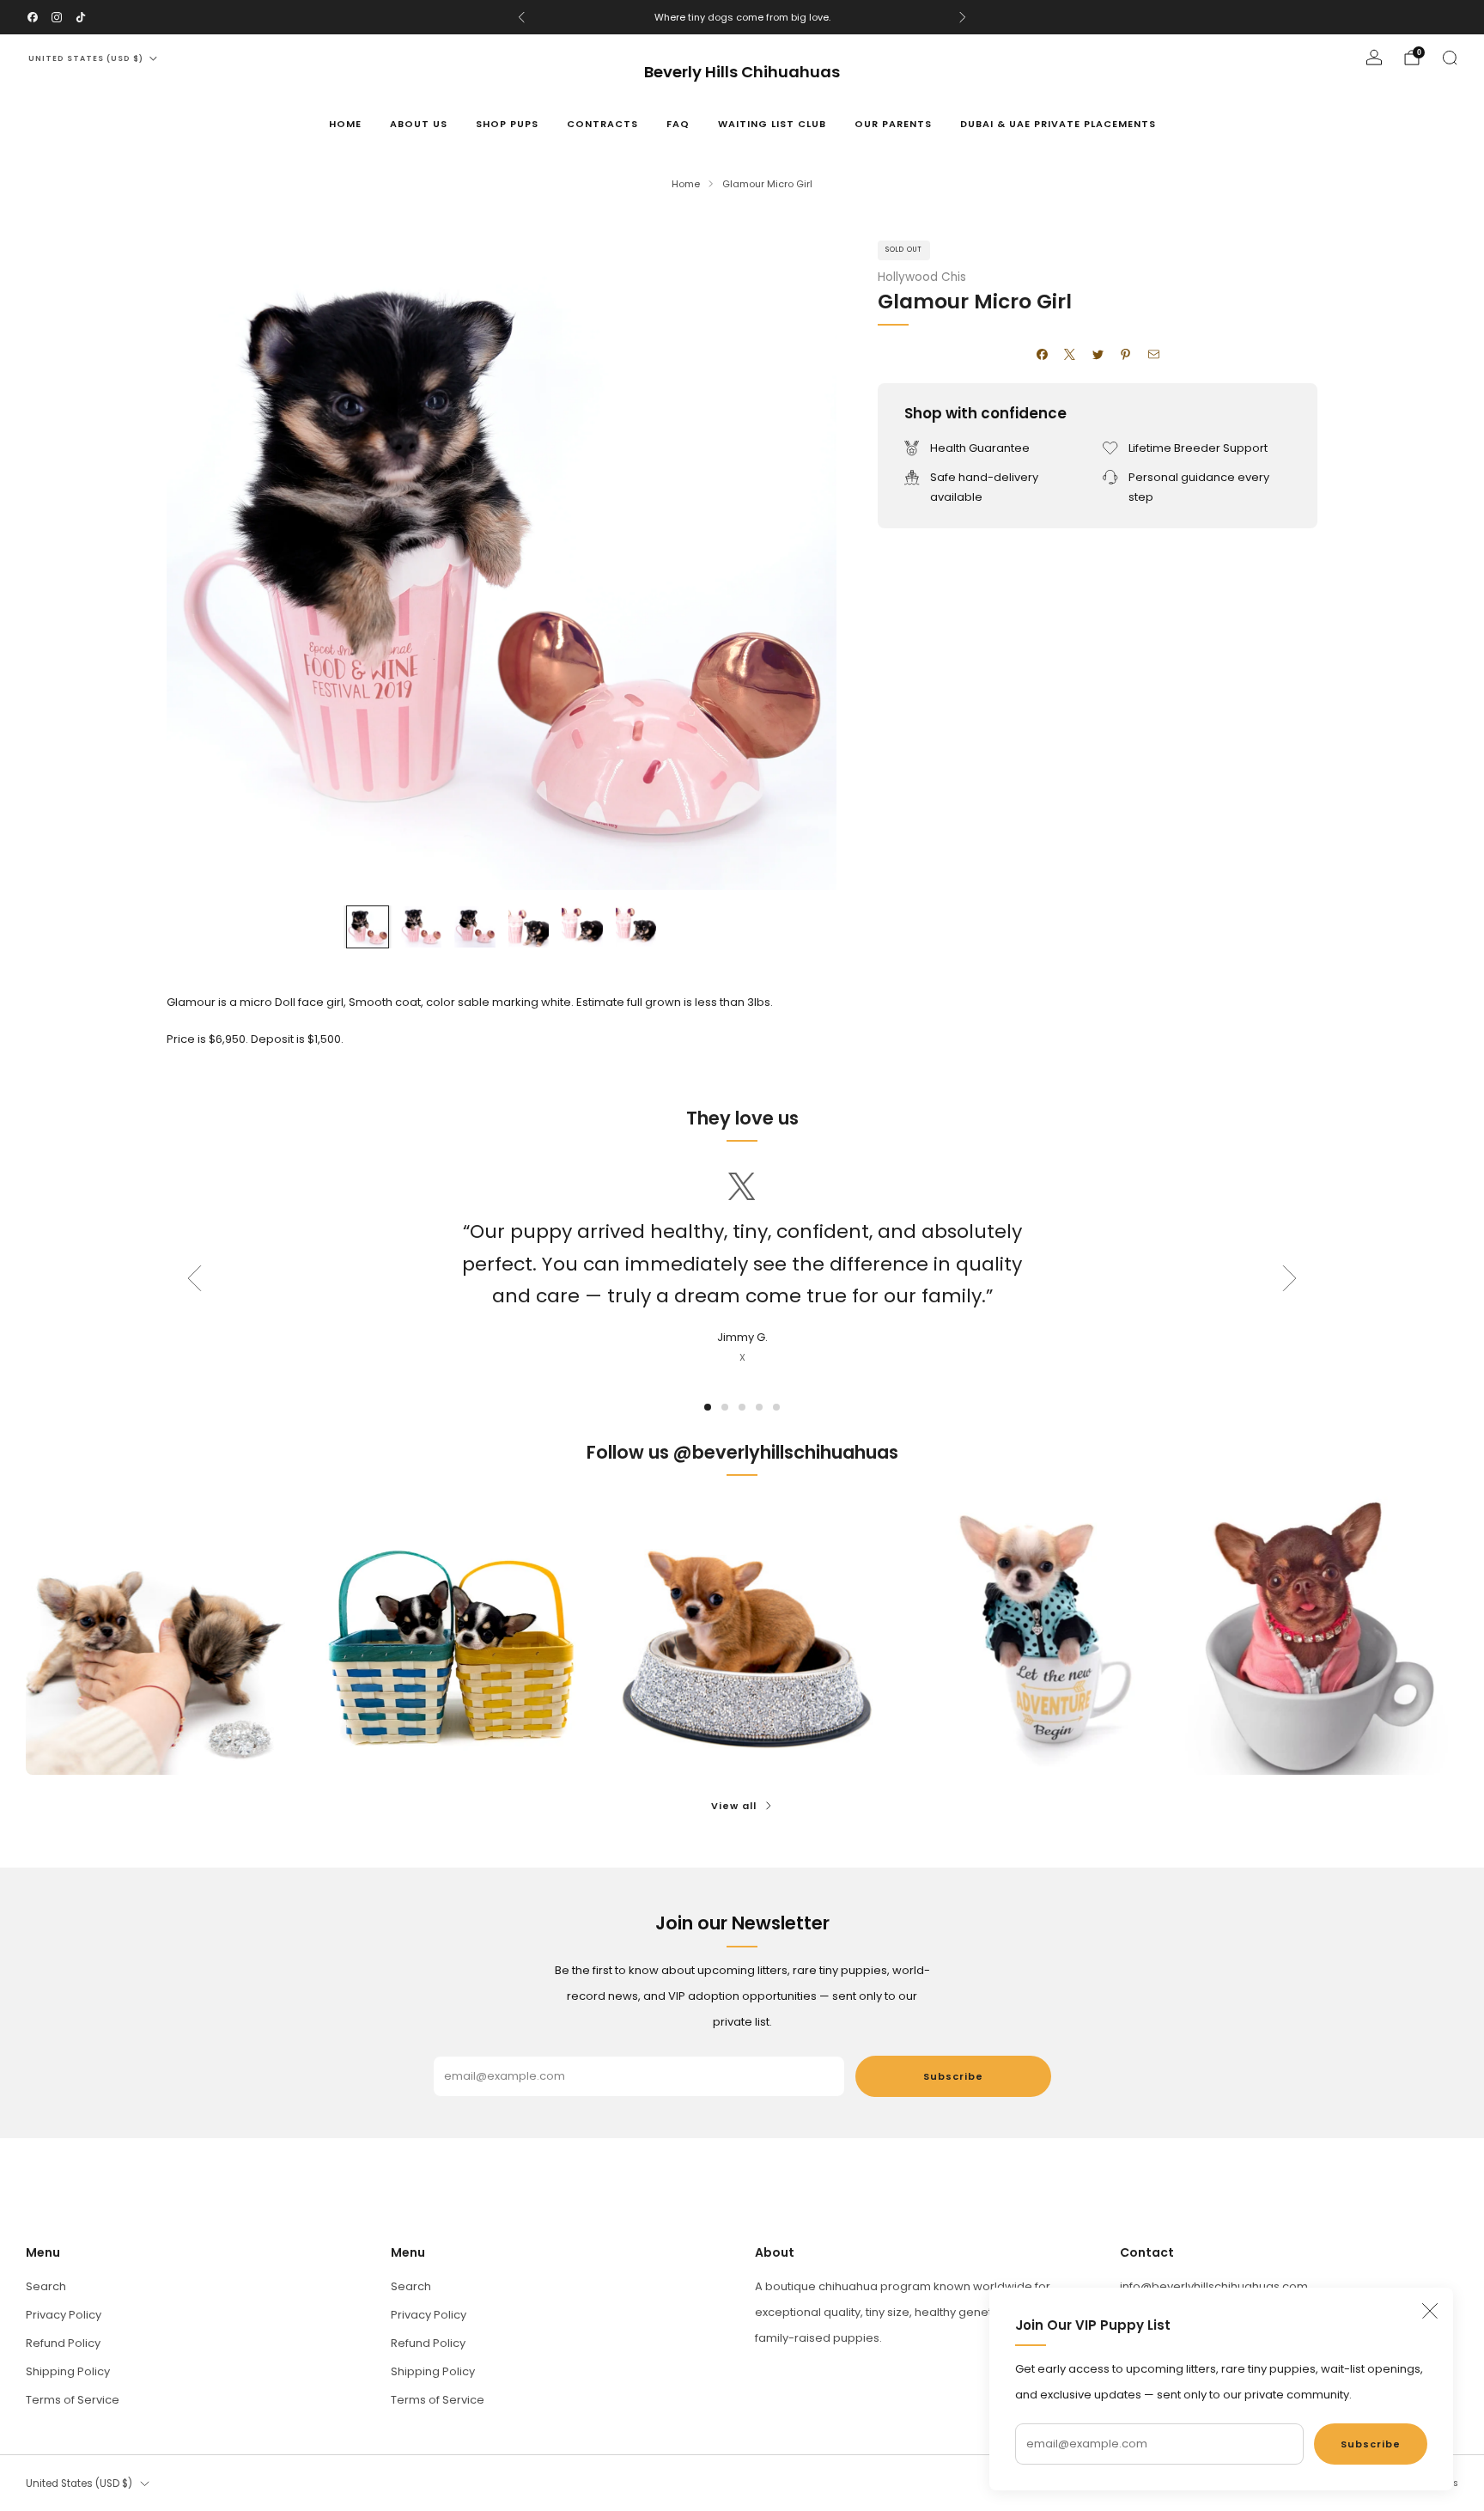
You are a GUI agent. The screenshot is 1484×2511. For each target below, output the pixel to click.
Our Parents (893, 124)
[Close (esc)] (1430, 2311)
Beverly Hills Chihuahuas (742, 73)
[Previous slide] (200, 555)
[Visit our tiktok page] (81, 17)
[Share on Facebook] (1042, 355)
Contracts (602, 124)
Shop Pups (507, 124)
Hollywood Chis (922, 277)
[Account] (1374, 58)
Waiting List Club (772, 124)
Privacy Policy (64, 2315)
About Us (419, 124)
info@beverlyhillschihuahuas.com (1214, 2286)
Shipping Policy (68, 2371)
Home (345, 124)
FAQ (678, 124)
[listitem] (742, 17)
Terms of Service (73, 2400)
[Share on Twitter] (1098, 355)
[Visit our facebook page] (33, 17)
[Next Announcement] (963, 17)
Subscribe (1371, 2444)
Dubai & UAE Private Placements (1058, 124)
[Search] (1450, 58)
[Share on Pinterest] (1126, 355)
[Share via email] (1153, 355)
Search (46, 2286)
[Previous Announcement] (521, 17)
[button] (708, 1407)
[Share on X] (1070, 355)
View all (734, 1806)
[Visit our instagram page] (57, 17)
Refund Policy (63, 2343)
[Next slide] (803, 555)
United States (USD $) (86, 58)
